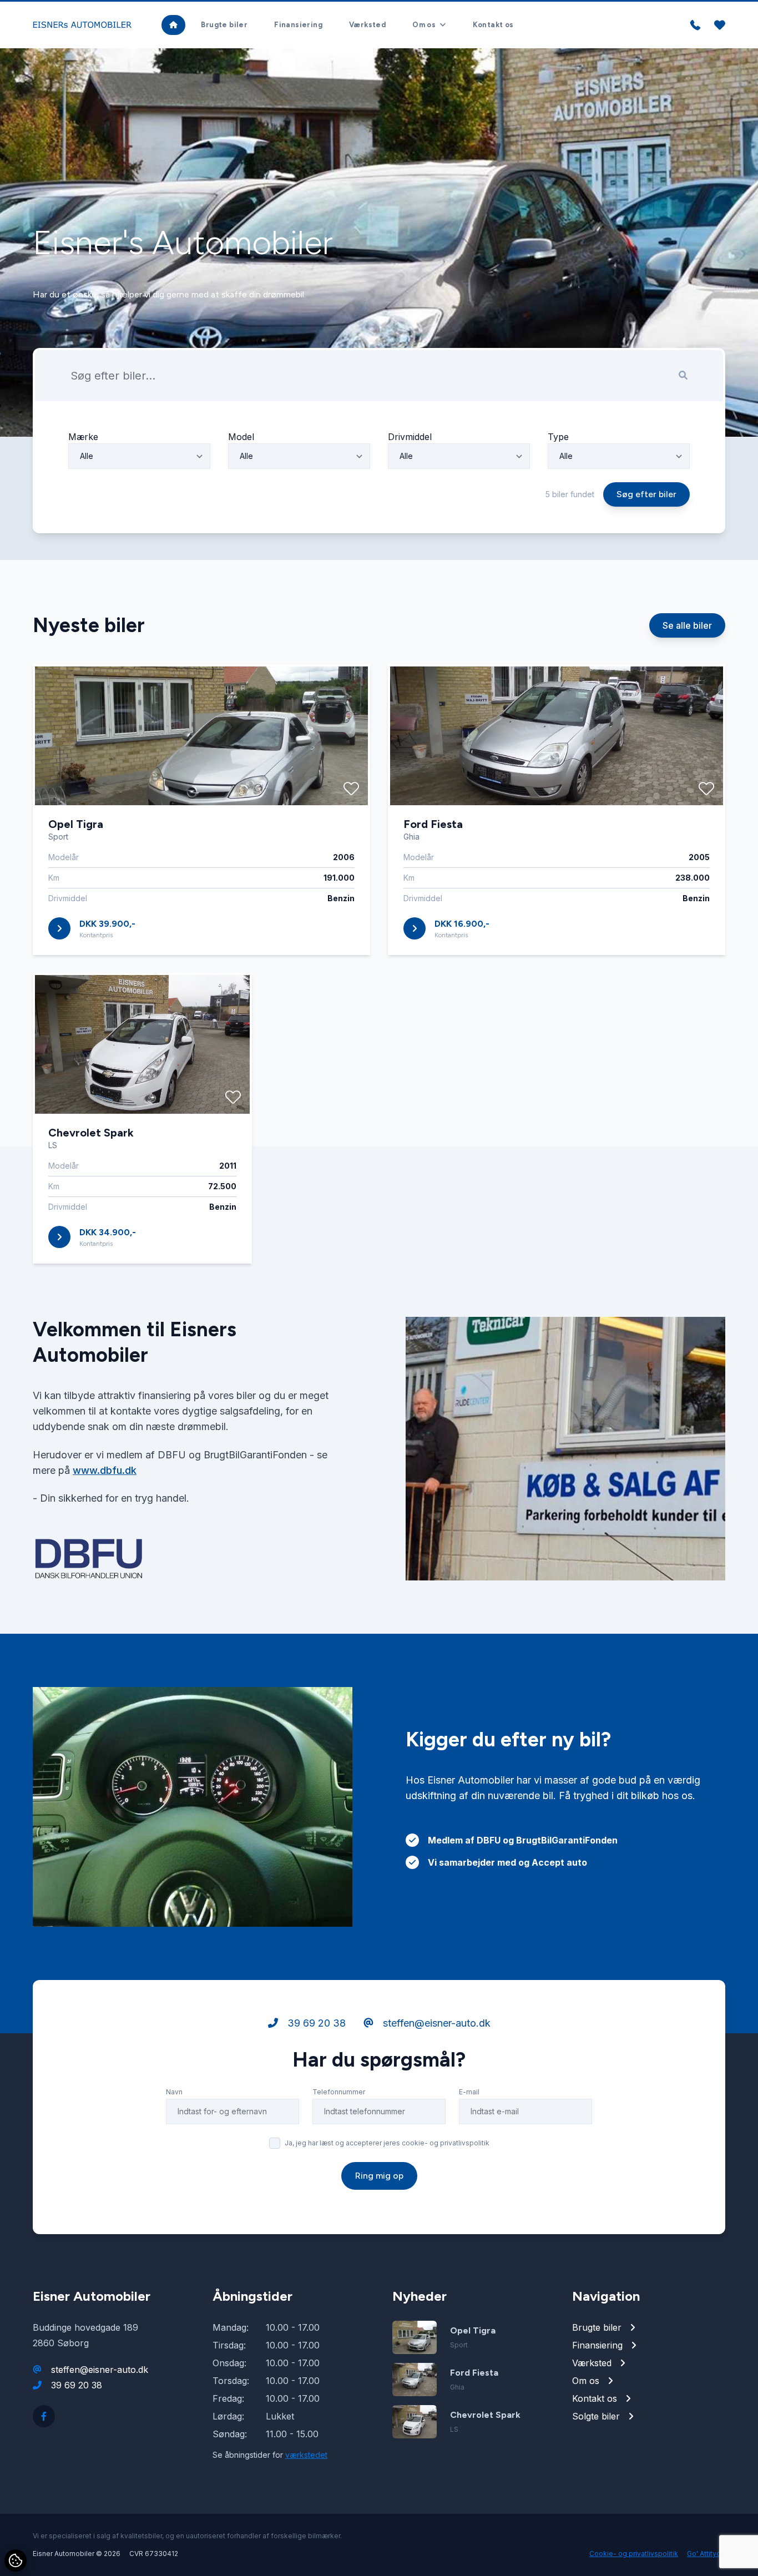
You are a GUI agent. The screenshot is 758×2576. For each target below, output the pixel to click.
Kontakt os (493, 25)
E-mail (469, 2092)
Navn (174, 2092)
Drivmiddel (410, 437)
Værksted (367, 25)
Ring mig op (379, 2176)
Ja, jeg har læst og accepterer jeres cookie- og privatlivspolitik (387, 2143)
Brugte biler (224, 25)
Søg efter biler (646, 494)
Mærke (83, 437)
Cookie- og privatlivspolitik (634, 2554)
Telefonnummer (339, 2092)
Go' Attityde (706, 2554)
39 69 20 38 (315, 2023)
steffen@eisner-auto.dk (435, 2023)
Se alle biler (687, 625)
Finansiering (298, 25)
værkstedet (306, 2455)
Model (241, 437)
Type (558, 437)
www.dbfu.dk (105, 1470)
